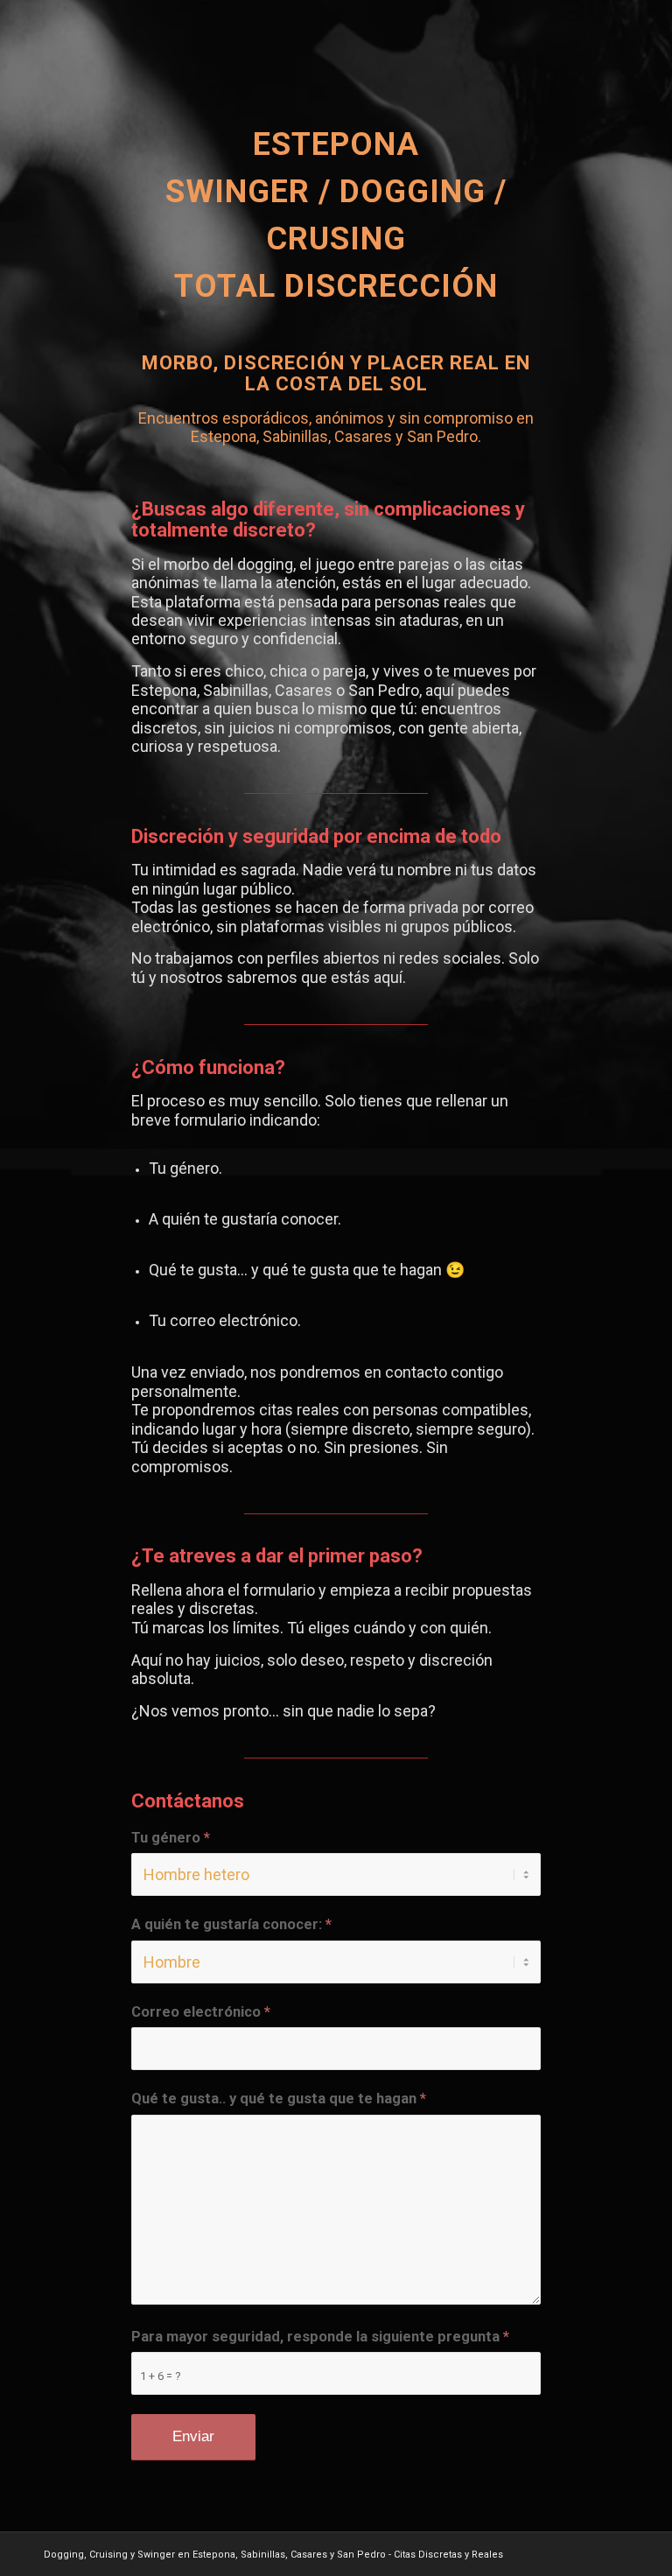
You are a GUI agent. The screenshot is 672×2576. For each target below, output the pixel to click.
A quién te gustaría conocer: (231, 1924)
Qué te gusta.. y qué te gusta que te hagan (279, 2099)
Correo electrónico (201, 2012)
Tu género (171, 1838)
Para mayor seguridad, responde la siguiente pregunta (320, 2337)
